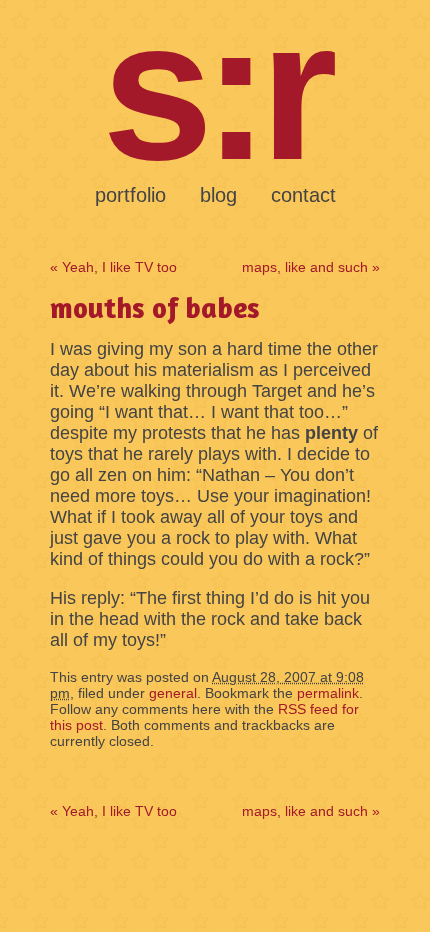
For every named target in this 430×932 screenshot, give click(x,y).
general (173, 693)
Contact (303, 195)
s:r (215, 90)
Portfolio (130, 195)
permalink (328, 693)
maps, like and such (311, 267)
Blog (218, 195)
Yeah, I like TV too (113, 267)
